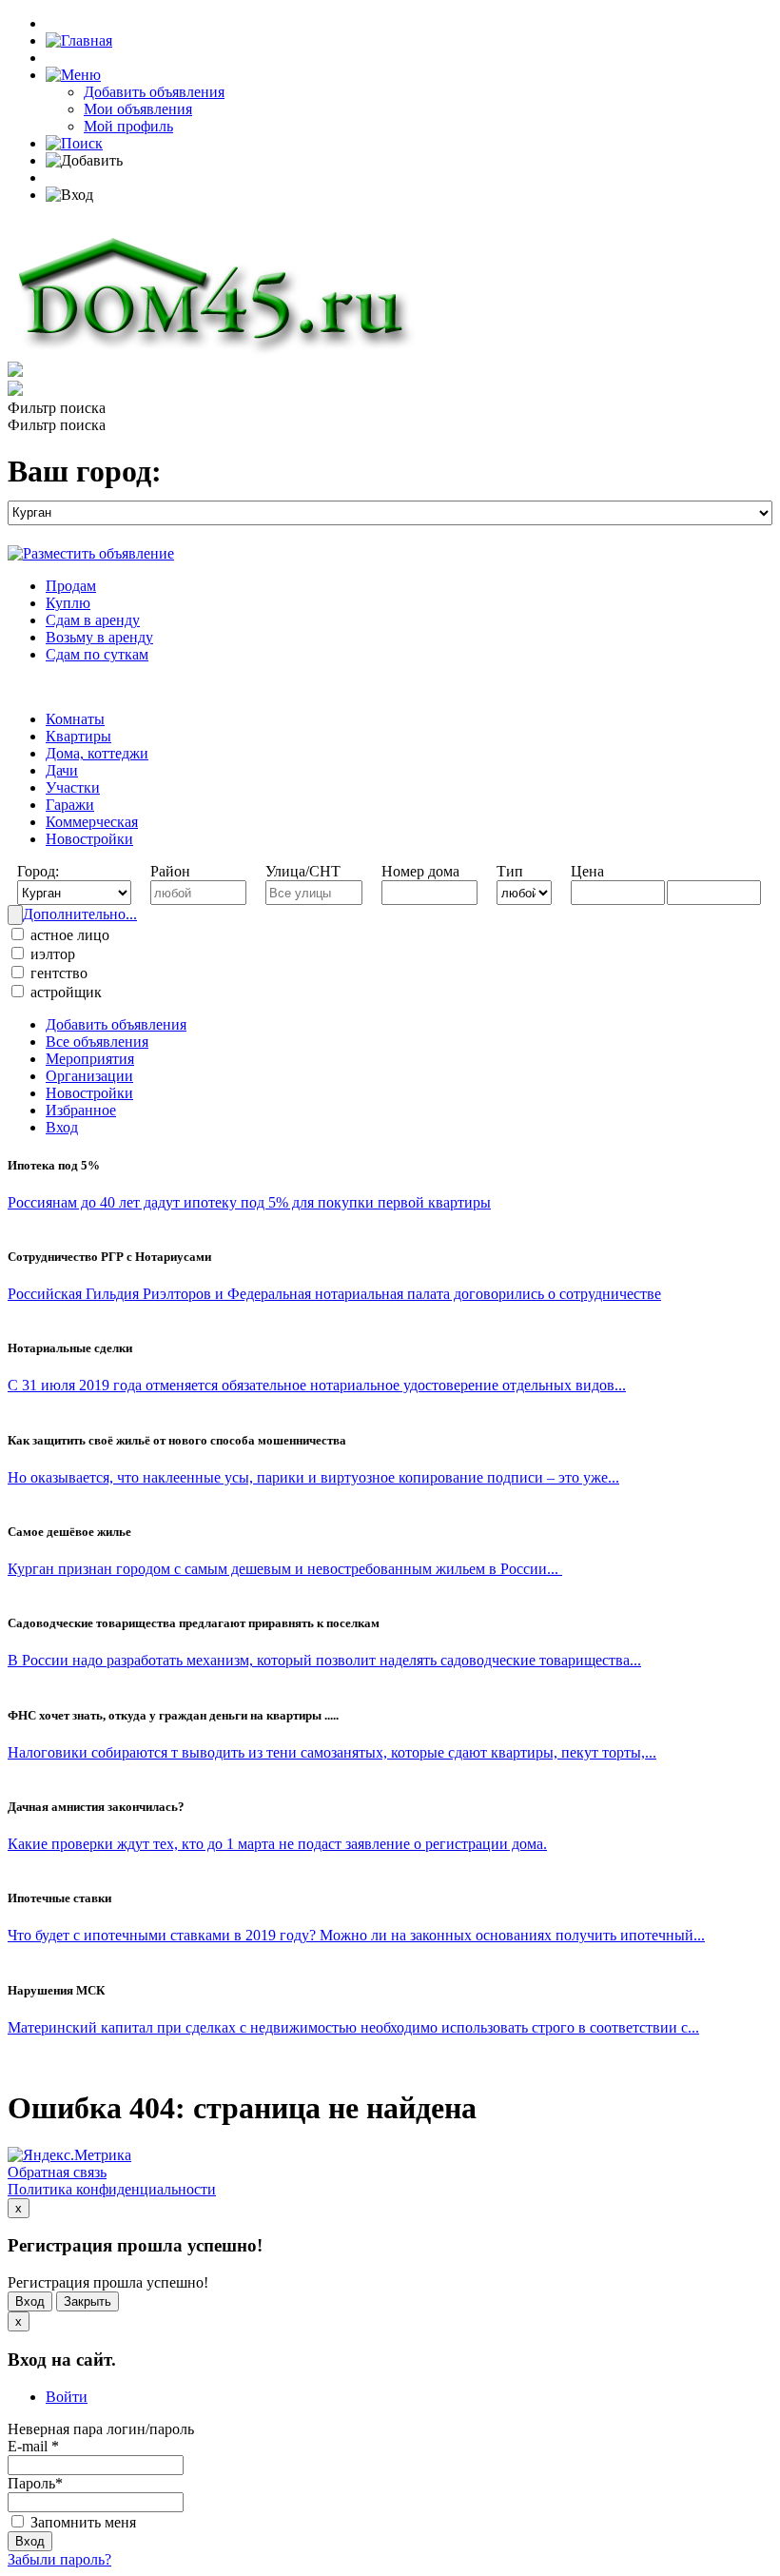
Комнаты (75, 719)
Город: (38, 871)
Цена (587, 871)
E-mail (33, 2446)
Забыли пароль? (59, 2559)
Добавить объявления (154, 92)
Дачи (62, 770)
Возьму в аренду (99, 637)
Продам (71, 586)
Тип (510, 871)
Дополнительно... (80, 914)
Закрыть (88, 2301)
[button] (73, 75)
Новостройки (89, 839)
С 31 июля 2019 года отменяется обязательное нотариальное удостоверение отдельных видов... (317, 1385)
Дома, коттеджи (97, 753)
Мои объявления (138, 109)
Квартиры (78, 736)
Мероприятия (90, 1059)
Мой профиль (128, 126)
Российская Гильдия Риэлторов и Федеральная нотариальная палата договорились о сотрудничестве (334, 1294)
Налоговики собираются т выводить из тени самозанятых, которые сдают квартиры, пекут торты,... (332, 1752)
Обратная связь (57, 2172)
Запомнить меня (81, 2522)
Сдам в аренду (93, 620)
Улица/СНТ (303, 871)
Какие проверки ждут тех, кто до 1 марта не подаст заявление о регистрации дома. (277, 1844)
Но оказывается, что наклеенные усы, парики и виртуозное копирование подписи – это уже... (313, 1477)
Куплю (68, 603)
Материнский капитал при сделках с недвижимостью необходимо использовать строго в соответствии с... (353, 2027)
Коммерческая (92, 822)
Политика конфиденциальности (112, 2189)
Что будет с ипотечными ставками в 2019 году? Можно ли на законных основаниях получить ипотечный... (356, 1935)
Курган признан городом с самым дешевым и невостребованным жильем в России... (285, 1569)
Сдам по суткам (97, 654)
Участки (73, 787)
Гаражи (70, 805)
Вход (62, 1127)
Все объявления (97, 1042)
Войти (67, 2397)
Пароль (35, 2483)
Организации (89, 1076)
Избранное (81, 1110)
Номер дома (420, 871)
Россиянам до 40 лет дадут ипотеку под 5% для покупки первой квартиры (249, 1202)
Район (170, 871)
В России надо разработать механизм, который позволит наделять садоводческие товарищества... (324, 1660)
